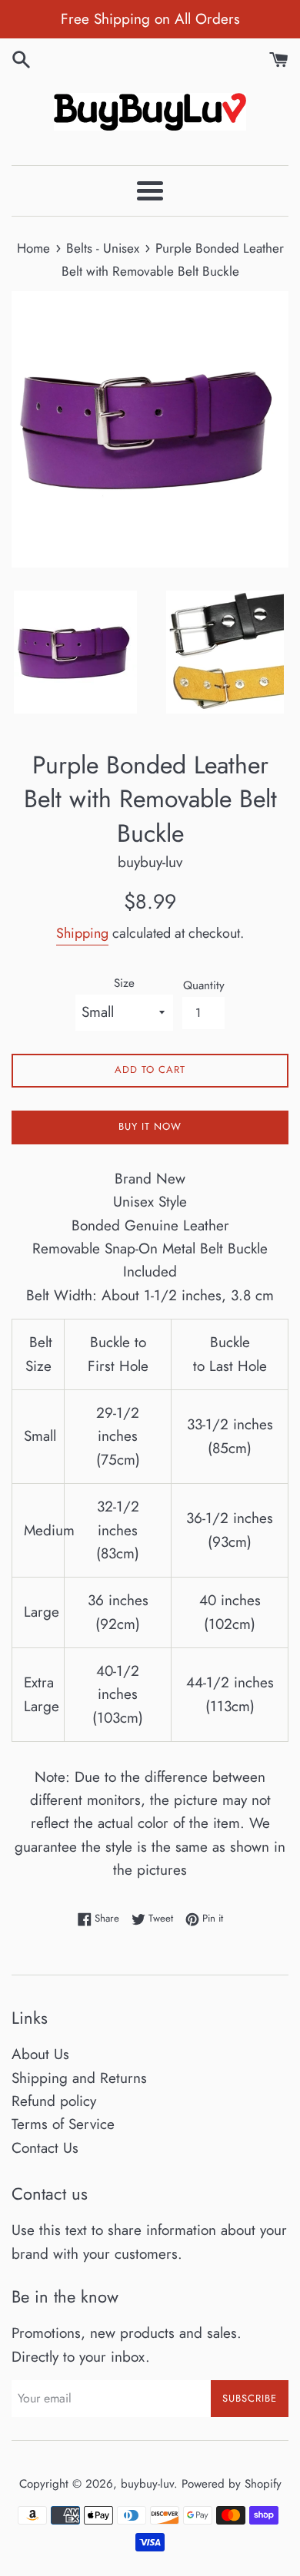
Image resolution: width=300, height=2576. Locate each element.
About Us (40, 2054)
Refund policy (54, 2101)
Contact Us (45, 2148)
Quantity (204, 985)
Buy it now (150, 1126)
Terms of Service (63, 2124)
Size (124, 983)
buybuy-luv (147, 2484)
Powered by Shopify (232, 2484)
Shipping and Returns (79, 2078)
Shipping (82, 933)
